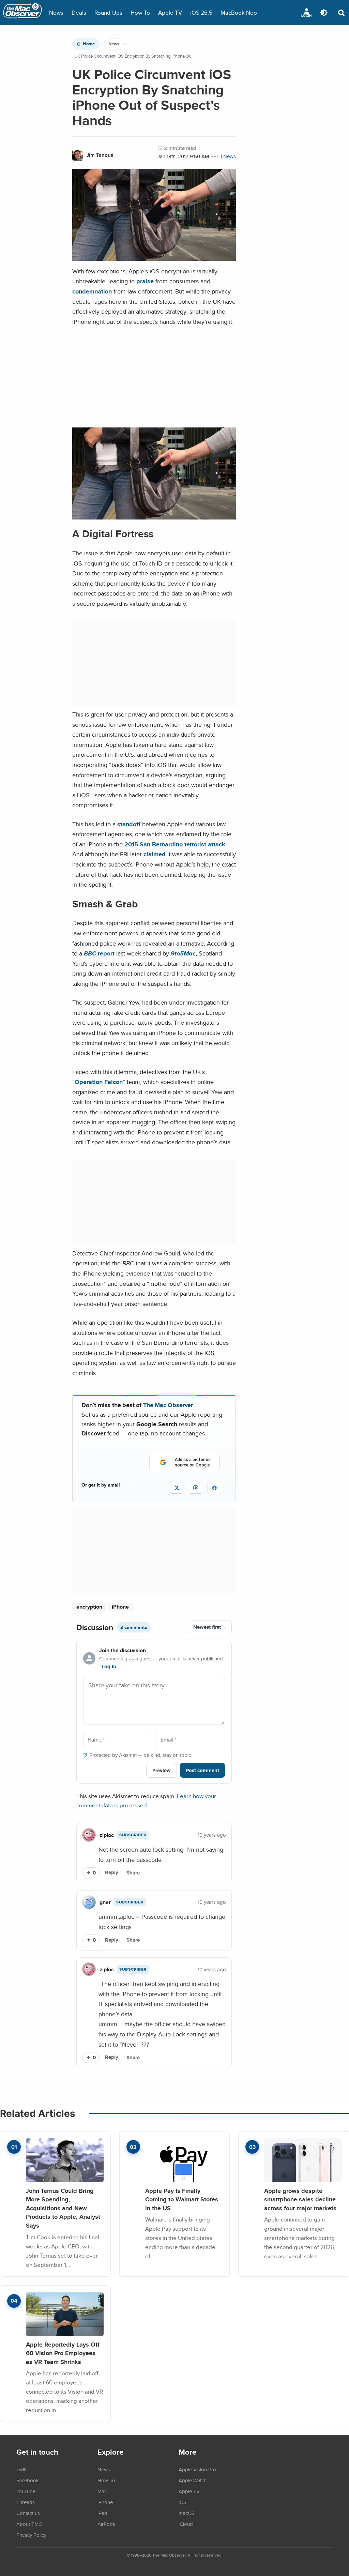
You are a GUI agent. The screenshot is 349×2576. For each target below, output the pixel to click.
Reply (112, 1872)
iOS (183, 2502)
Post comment (202, 1770)
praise (145, 281)
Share (133, 1873)
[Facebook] (214, 1488)
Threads (26, 2502)
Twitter (24, 2469)
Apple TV (170, 12)
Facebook (28, 2480)
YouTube (26, 2491)
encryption (89, 1607)
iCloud (186, 2524)
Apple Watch (193, 2480)
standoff (129, 824)
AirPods (106, 2524)
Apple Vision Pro (197, 2469)
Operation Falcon (99, 1082)
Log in (109, 1667)
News (56, 12)
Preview (162, 1770)
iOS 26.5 (201, 12)
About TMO (29, 2524)
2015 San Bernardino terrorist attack (175, 844)
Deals (79, 12)
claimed (155, 854)
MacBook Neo (239, 12)
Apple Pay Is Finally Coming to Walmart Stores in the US (182, 2199)
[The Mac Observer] (22, 13)
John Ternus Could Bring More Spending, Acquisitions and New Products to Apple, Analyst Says (63, 2208)
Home (89, 44)
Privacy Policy (31, 2535)
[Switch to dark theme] (324, 13)
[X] (177, 1488)
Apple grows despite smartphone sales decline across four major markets (300, 2199)
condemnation (92, 291)
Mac (102, 2491)
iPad (102, 2513)
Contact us (28, 2513)
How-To (140, 12)
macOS (187, 2513)
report (99, 953)
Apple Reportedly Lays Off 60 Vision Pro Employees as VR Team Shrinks (63, 2353)
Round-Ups (108, 12)
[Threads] (195, 1488)
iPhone (120, 1607)
